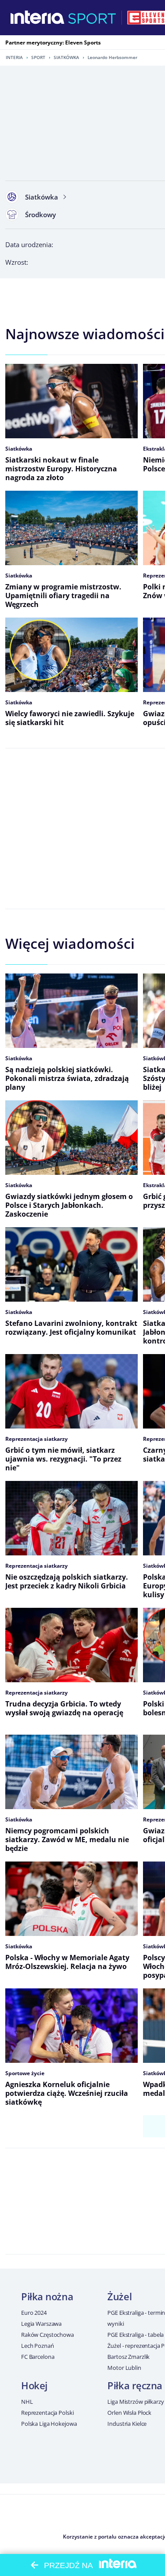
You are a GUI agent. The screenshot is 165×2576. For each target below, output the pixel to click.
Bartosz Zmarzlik (128, 2357)
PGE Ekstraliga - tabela (136, 2335)
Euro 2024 (34, 2313)
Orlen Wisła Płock (129, 2413)
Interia (14, 57)
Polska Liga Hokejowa (49, 2424)
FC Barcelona (38, 2357)
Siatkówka (66, 57)
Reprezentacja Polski (47, 2413)
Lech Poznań (38, 2346)
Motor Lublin (124, 2368)
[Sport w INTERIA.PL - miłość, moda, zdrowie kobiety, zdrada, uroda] (92, 18)
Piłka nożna (47, 2296)
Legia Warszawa (41, 2324)
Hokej (34, 2385)
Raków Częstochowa (48, 2335)
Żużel (119, 2296)
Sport (38, 57)
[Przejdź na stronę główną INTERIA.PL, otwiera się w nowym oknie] (38, 18)
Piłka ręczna (135, 2385)
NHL (27, 2402)
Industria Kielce (127, 2424)
